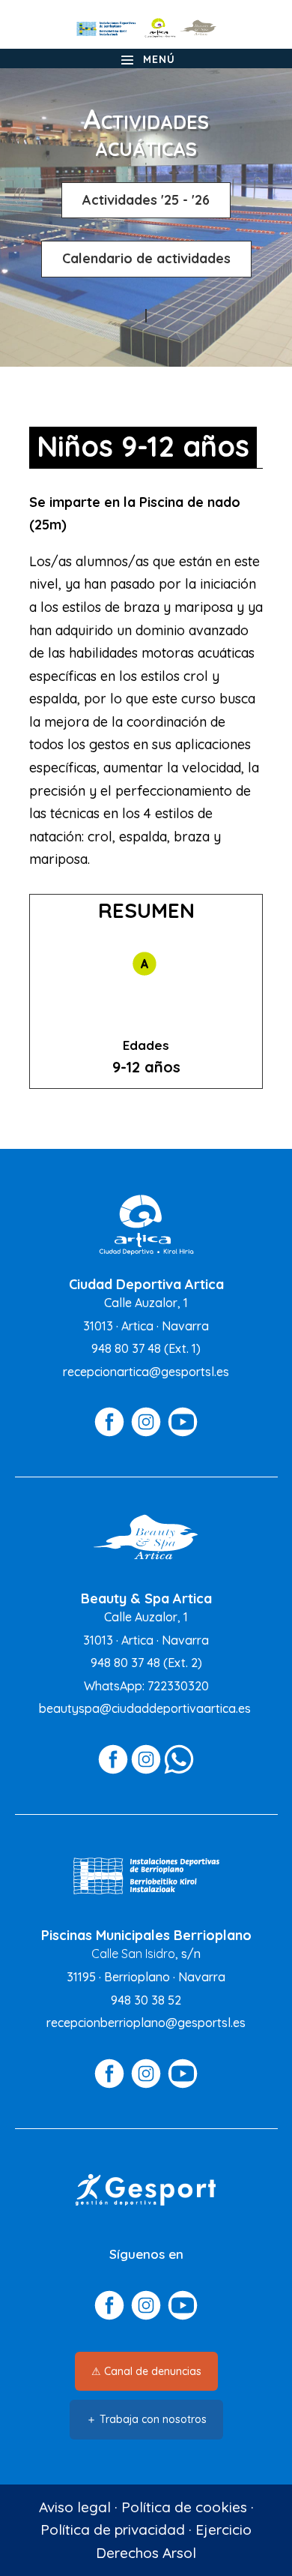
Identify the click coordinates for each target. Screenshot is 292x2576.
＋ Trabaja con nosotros (146, 2419)
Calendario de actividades (146, 258)
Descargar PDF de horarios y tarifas (146, 316)
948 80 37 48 (126, 1348)
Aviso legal (75, 2507)
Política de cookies (184, 2507)
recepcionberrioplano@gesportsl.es (146, 2023)
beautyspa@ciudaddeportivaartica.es (145, 1708)
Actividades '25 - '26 (146, 200)
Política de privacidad (113, 2530)
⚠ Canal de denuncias (146, 2371)
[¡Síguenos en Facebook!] (109, 1433)
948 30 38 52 (146, 2000)
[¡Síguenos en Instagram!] (146, 1433)
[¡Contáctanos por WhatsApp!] (179, 1771)
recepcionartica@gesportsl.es (146, 1372)
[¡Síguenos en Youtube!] (183, 1433)
